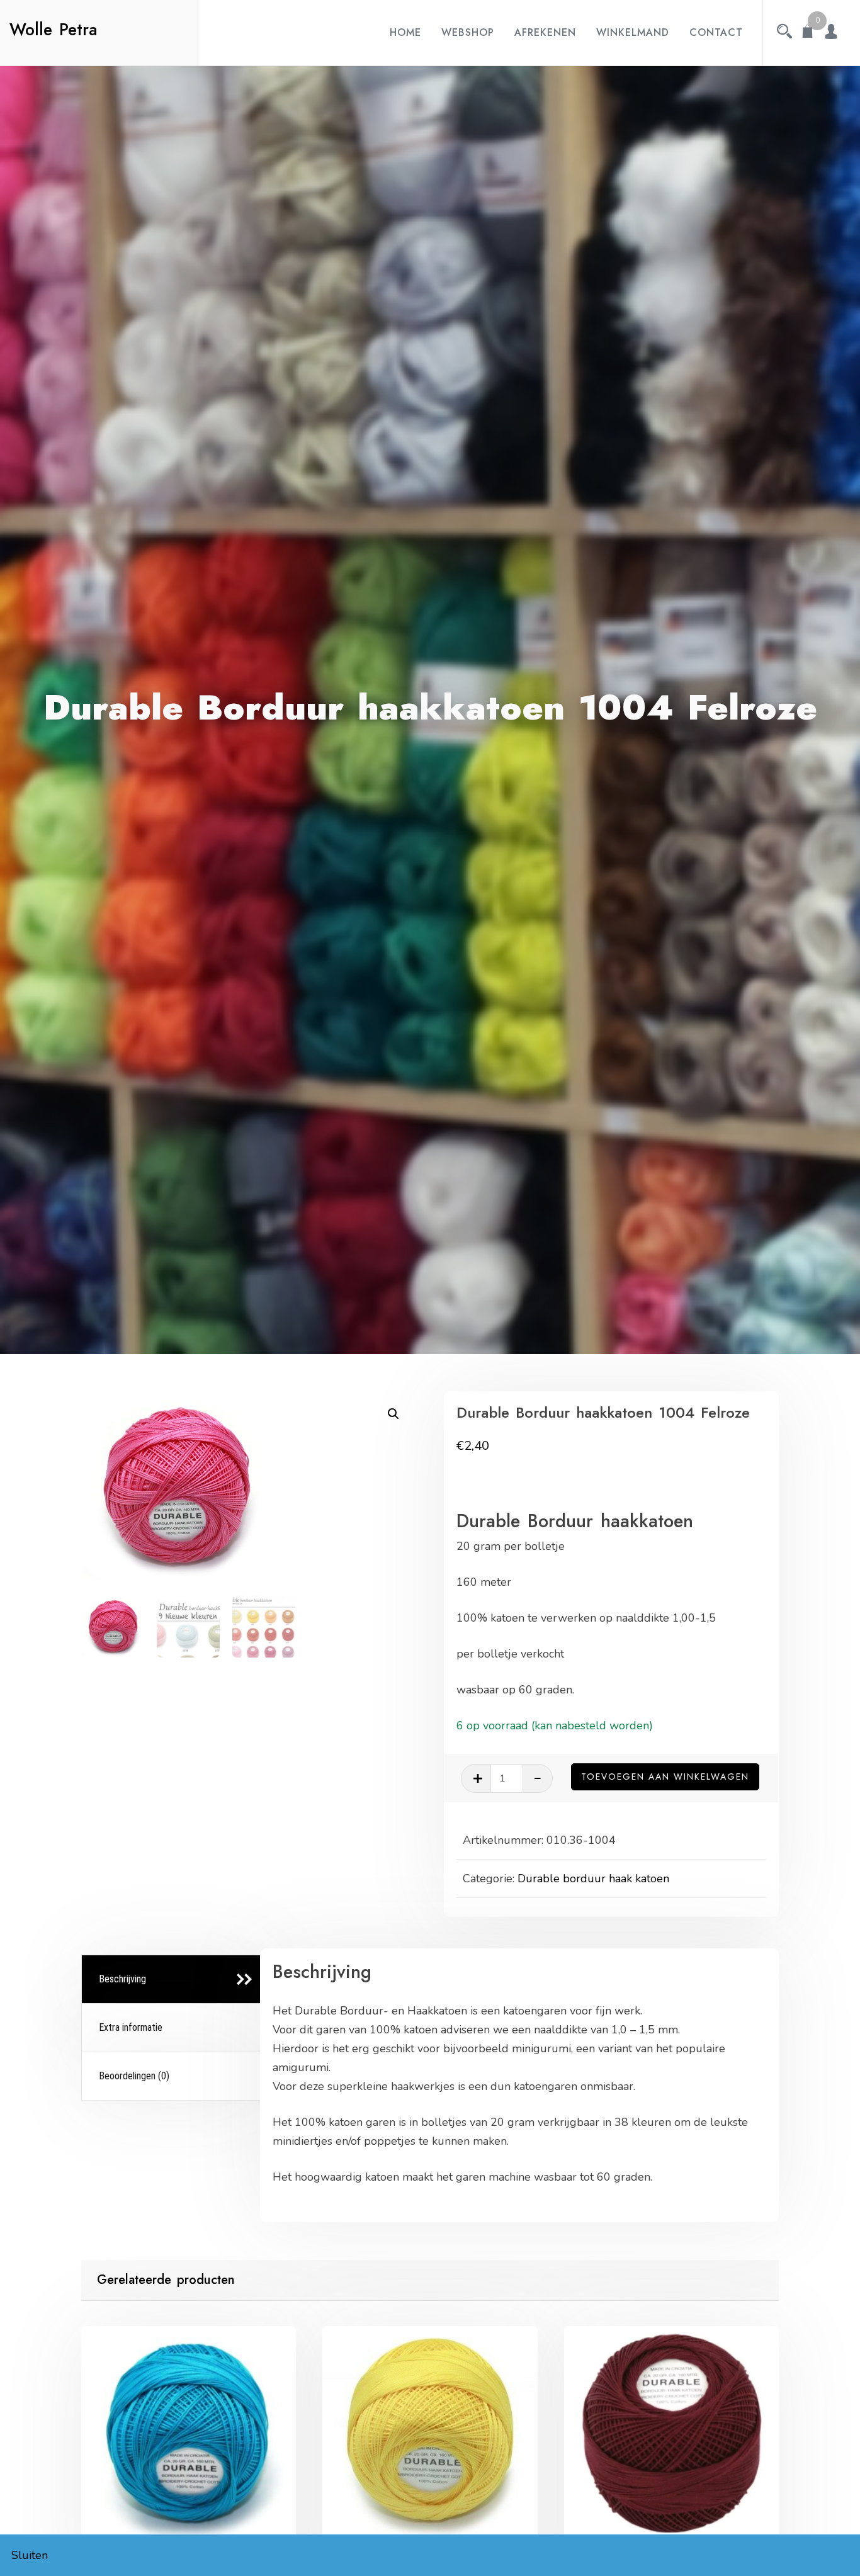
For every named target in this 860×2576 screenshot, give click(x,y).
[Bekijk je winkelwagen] (808, 33)
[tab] (173, 1980)
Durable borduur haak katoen (593, 1878)
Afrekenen (545, 32)
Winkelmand (633, 32)
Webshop (468, 32)
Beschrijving (122, 1979)
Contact (716, 32)
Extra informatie (131, 2027)
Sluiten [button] (30, 2555)
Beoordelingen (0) (134, 2076)
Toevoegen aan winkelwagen (665, 1777)
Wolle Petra (54, 30)
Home (405, 32)
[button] (393, 1414)
